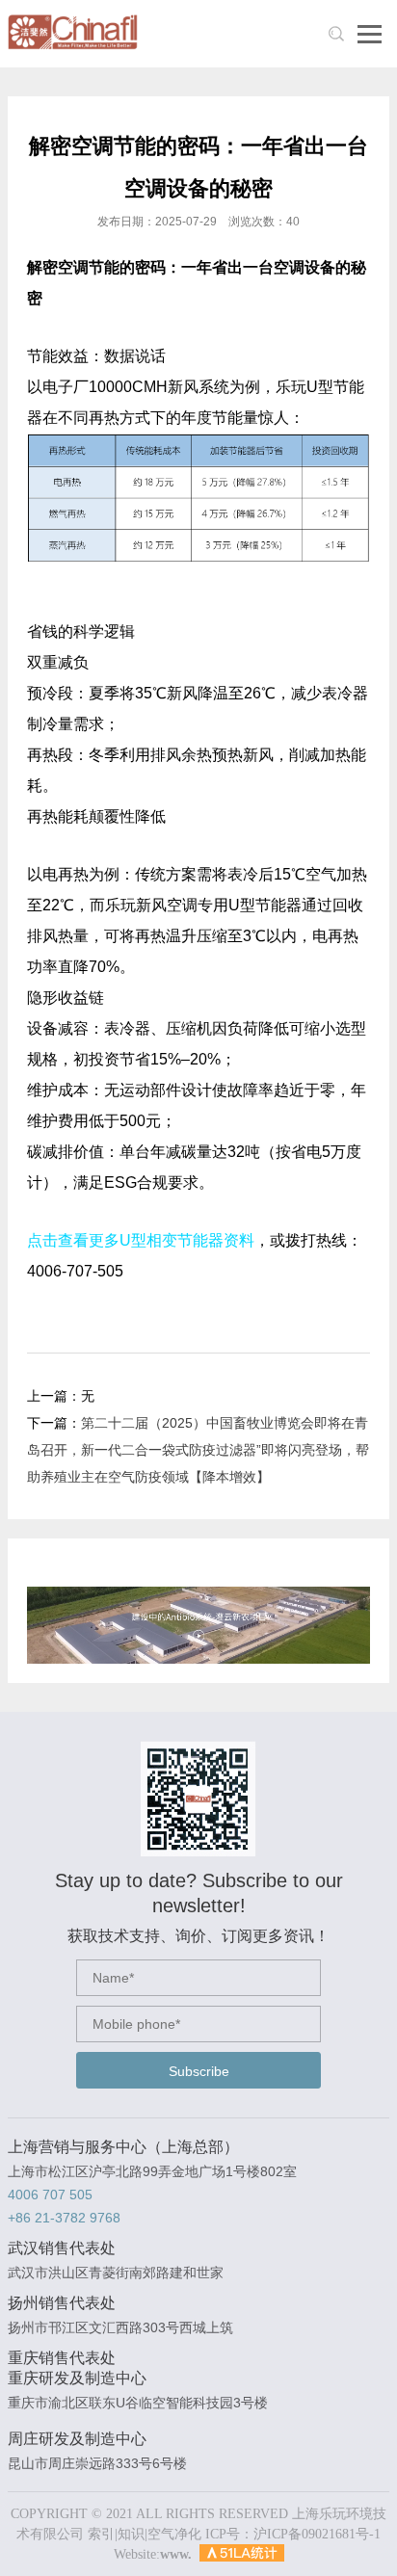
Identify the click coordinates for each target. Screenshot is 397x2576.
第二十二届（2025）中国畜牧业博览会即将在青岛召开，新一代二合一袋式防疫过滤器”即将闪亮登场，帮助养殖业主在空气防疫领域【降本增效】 (198, 1450)
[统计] (242, 2554)
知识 (131, 2534)
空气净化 (174, 2534)
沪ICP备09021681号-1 (317, 2534)
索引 (101, 2534)
